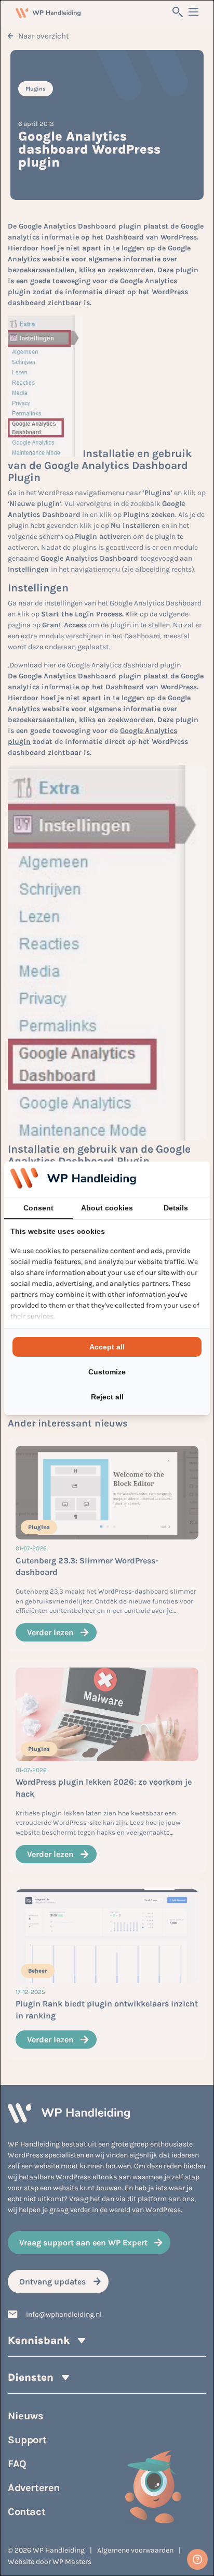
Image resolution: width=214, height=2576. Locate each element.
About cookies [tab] (107, 1208)
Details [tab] (176, 1208)
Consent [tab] (38, 1208)
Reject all (107, 1397)
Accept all (107, 1347)
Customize (107, 1372)
